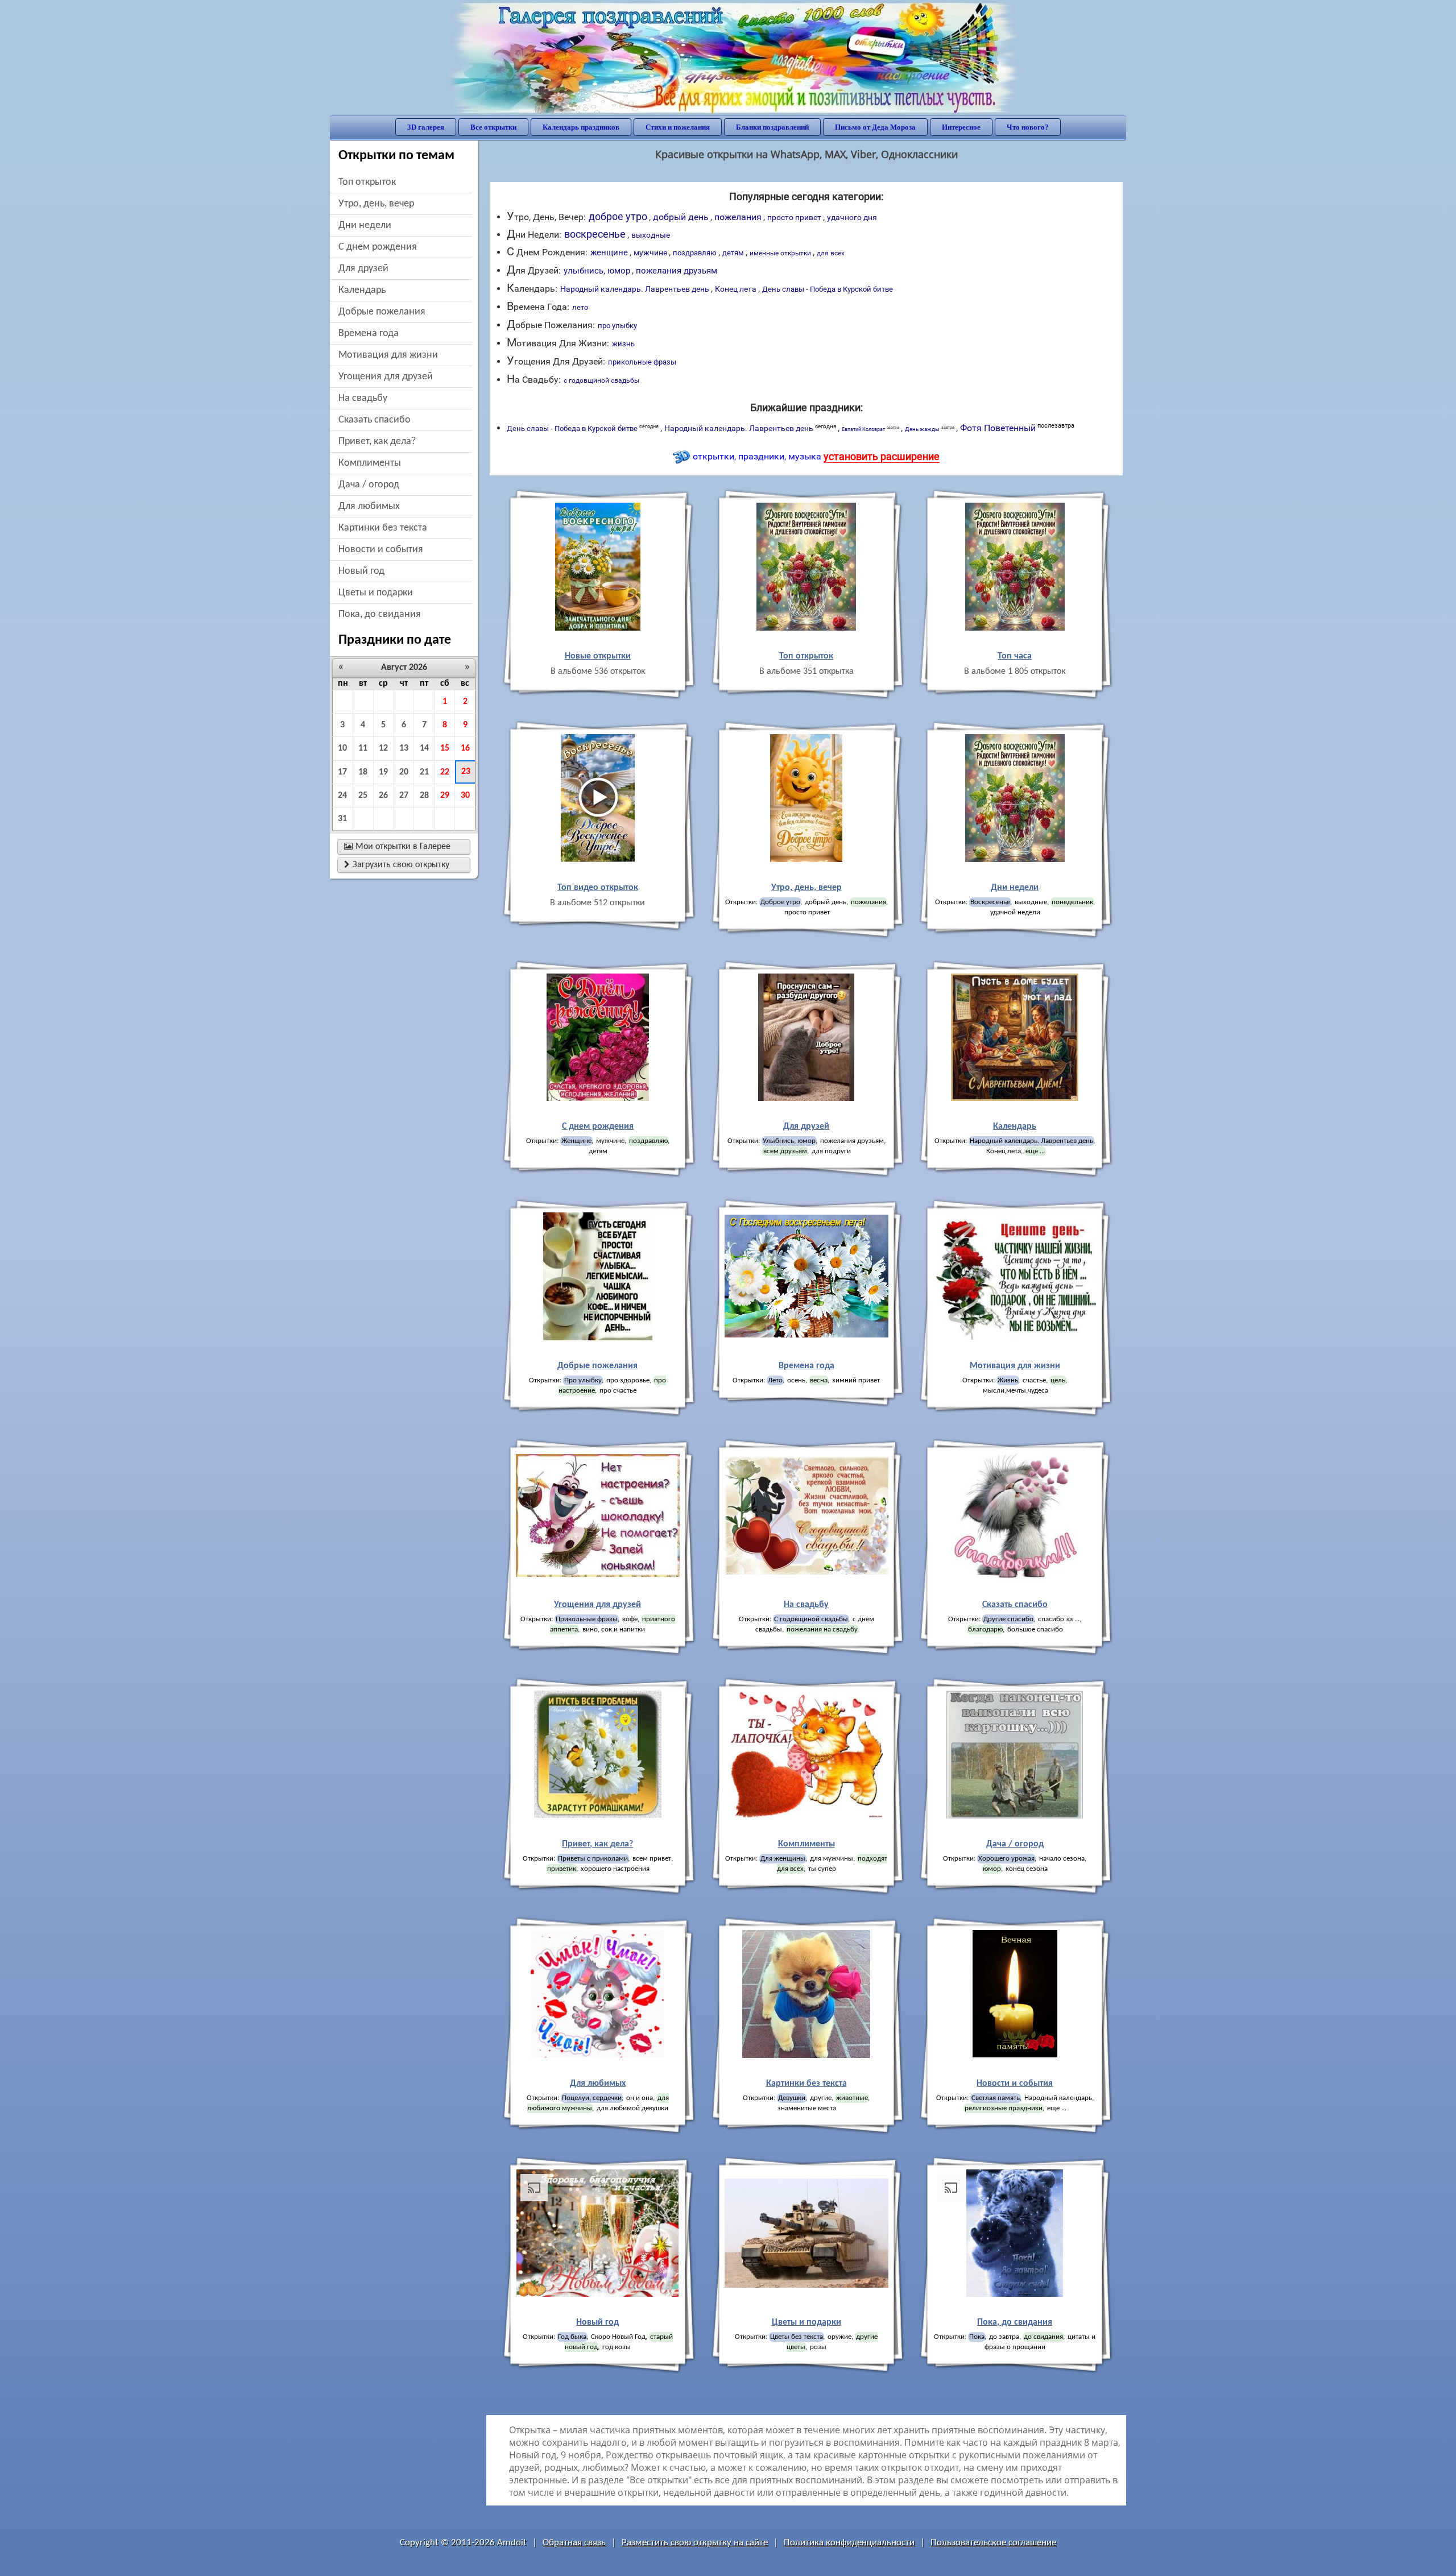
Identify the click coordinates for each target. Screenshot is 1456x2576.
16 (465, 748)
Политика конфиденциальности (849, 2543)
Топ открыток (367, 182)
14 (424, 748)
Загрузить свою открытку (397, 865)
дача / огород (369, 485)
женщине (609, 252)
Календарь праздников (581, 127)
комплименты (370, 463)
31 (342, 819)
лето (580, 307)
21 (424, 772)
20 (404, 772)
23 (466, 772)
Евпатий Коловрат (870, 429)
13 (404, 748)
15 (445, 748)
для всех (831, 253)
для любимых (369, 506)
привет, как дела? (377, 442)
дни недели (365, 225)
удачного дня (852, 217)
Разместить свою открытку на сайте (695, 2543)
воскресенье (595, 234)
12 (383, 748)
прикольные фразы (642, 362)
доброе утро (618, 216)
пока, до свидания (380, 614)
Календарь (362, 290)
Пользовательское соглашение (993, 2543)
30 (465, 796)
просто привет (794, 217)
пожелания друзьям (677, 271)
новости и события (381, 550)
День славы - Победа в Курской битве (828, 289)
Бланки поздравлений (772, 127)
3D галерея (426, 127)
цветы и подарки (376, 593)
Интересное (961, 127)
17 (342, 772)
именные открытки (780, 253)
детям (733, 253)
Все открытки (493, 127)
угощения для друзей (386, 377)
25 (363, 796)
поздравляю (695, 253)
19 (383, 772)
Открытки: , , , (806, 907)
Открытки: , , (1015, 1146)
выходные (651, 235)
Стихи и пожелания (678, 127)
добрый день (681, 217)
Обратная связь (574, 2543)
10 (342, 748)
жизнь (623, 344)
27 (404, 796)
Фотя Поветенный (1017, 428)
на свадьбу (363, 398)
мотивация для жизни (388, 355)
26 (383, 796)
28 (424, 796)
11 (363, 748)
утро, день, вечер (376, 204)
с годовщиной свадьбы (601, 380)
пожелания (738, 217)
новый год (361, 571)
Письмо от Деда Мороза (875, 127)
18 (363, 772)
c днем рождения (378, 247)
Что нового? (1028, 127)
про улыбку (617, 326)
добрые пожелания (382, 312)
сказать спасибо (375, 420)
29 (445, 796)
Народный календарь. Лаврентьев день (635, 289)
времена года (369, 334)
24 (342, 796)
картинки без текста (383, 528)
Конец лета (736, 289)
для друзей (363, 269)
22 (445, 772)
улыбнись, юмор (597, 271)
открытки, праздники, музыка (816, 456)
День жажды (930, 428)
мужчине (650, 253)
